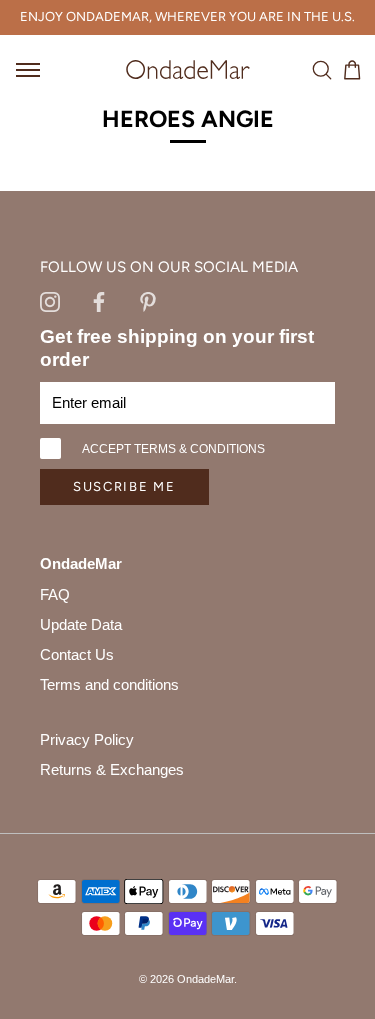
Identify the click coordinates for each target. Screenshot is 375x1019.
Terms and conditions (109, 684)
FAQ (55, 594)
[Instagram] (50, 301)
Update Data (81, 624)
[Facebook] (99, 301)
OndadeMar (205, 979)
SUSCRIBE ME (124, 486)
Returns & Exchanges (112, 769)
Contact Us (77, 654)
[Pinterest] (148, 301)
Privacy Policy (87, 739)
